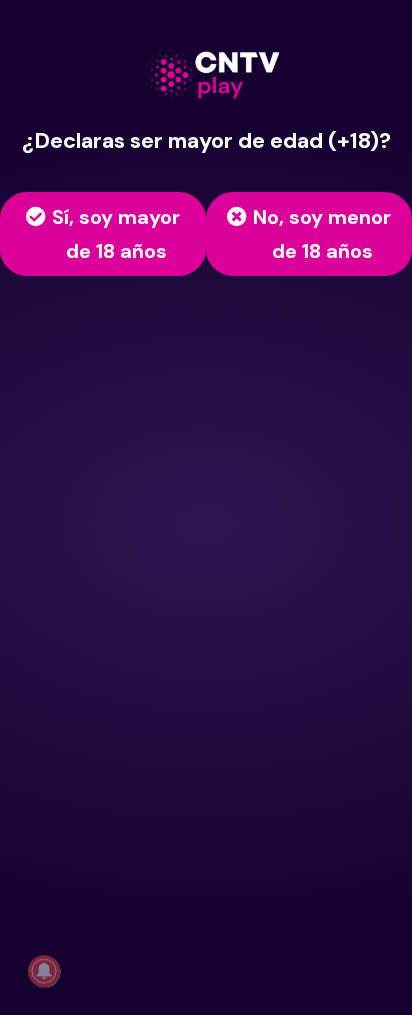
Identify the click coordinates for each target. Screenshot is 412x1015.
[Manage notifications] (44, 971)
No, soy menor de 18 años (322, 234)
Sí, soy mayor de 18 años (116, 234)
